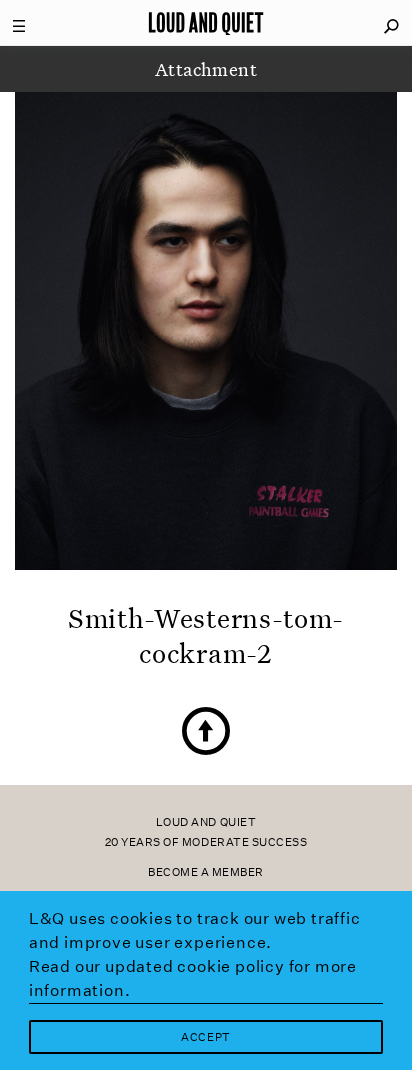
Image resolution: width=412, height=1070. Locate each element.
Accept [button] (205, 1037)
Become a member (206, 872)
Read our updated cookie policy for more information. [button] (193, 978)
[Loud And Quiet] (206, 23)
